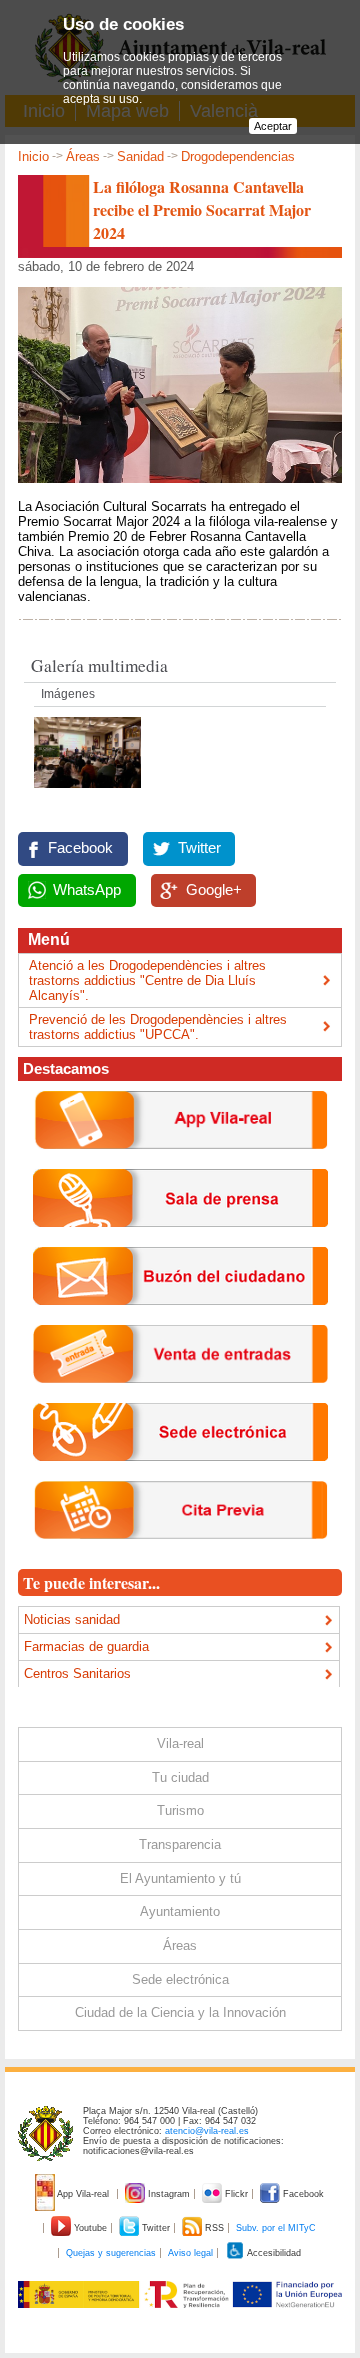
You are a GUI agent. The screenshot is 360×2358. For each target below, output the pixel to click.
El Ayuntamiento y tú (180, 1878)
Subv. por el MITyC (276, 2228)
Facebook (80, 848)
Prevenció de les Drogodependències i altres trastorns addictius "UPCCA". (158, 1027)
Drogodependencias (238, 156)
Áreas (83, 156)
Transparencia (180, 1844)
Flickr (236, 2194)
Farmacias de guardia (86, 1646)
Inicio (33, 156)
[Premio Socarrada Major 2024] (87, 793)
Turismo (180, 1810)
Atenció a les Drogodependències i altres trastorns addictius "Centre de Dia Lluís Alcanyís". (147, 980)
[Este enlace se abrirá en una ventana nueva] (180, 1476)
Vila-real (180, 1743)
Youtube (90, 2228)
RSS (214, 2228)
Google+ (214, 890)
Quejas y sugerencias (111, 2253)
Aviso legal (190, 2253)
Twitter (199, 848)
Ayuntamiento (180, 1911)
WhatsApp (87, 890)
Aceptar (273, 126)
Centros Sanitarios (77, 1673)
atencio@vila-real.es (207, 2131)
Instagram (169, 2194)
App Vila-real (83, 2194)
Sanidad (140, 156)
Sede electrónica (180, 1979)
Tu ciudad (180, 1777)
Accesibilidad (273, 2253)
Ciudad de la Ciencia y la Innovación (180, 2012)
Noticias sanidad (72, 1619)
